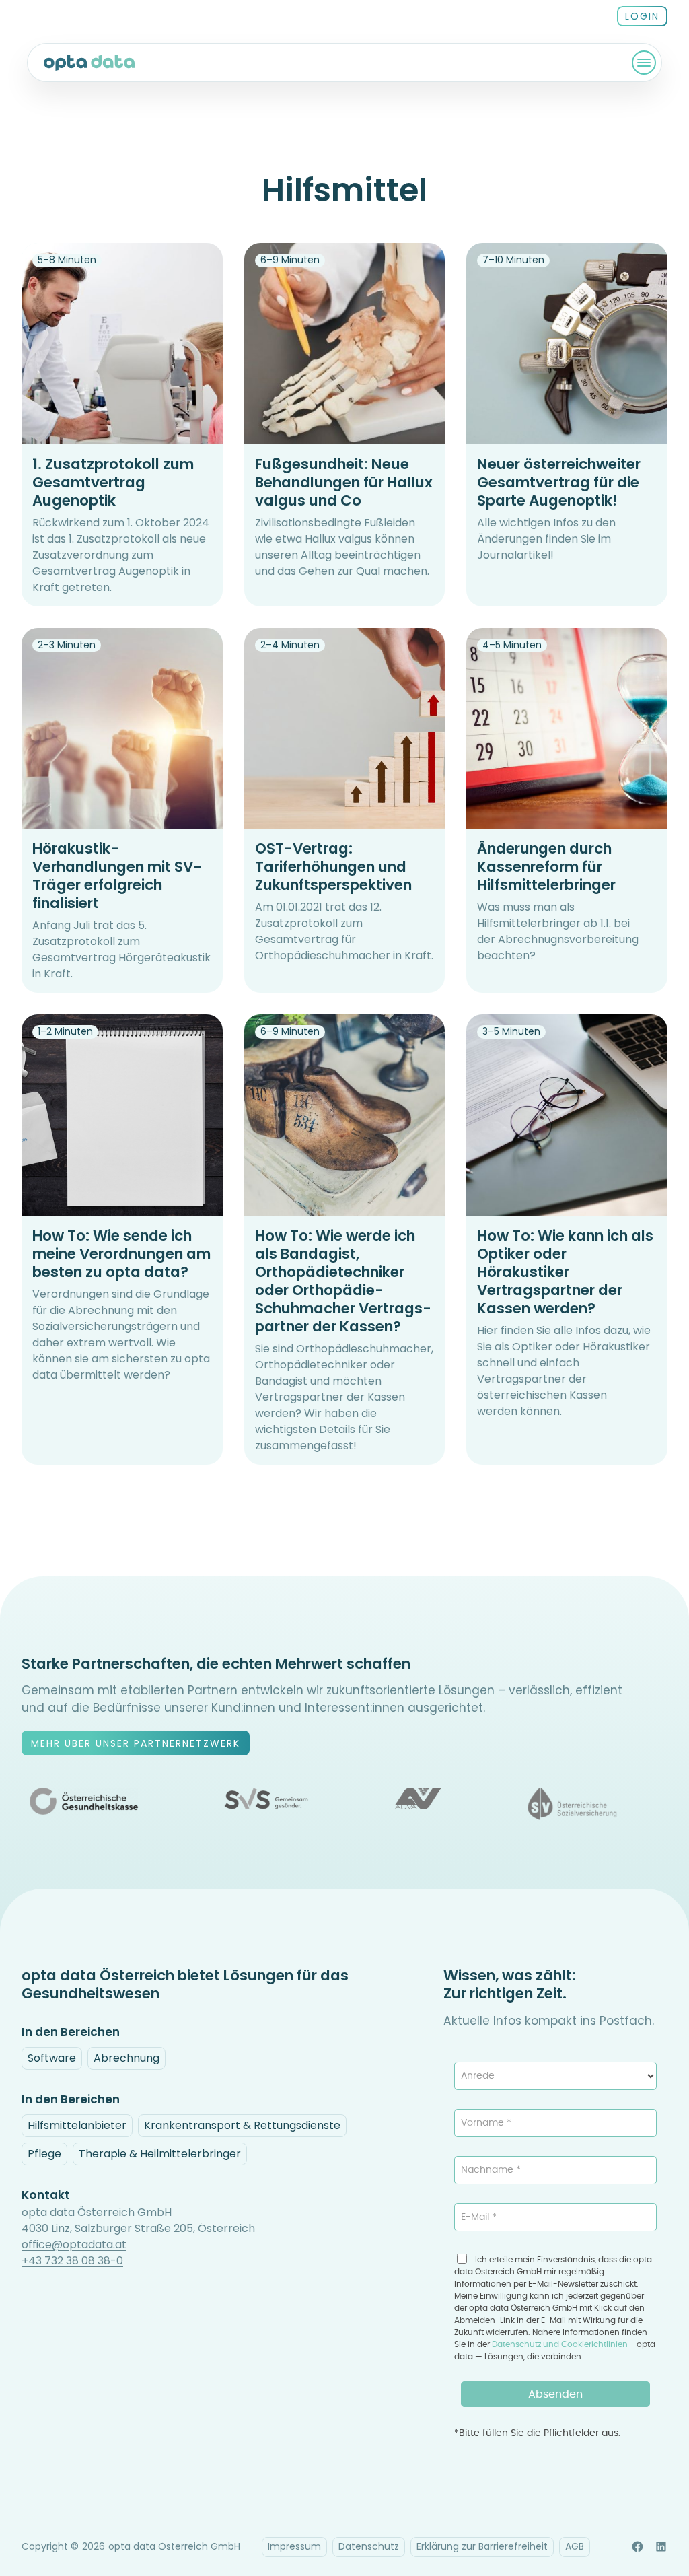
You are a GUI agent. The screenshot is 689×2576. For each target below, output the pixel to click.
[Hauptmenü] (644, 63)
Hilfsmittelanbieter (77, 2125)
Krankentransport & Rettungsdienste (242, 2125)
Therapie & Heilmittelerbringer (160, 2154)
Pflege (44, 2154)
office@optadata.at (74, 2244)
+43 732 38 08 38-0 (72, 2261)
